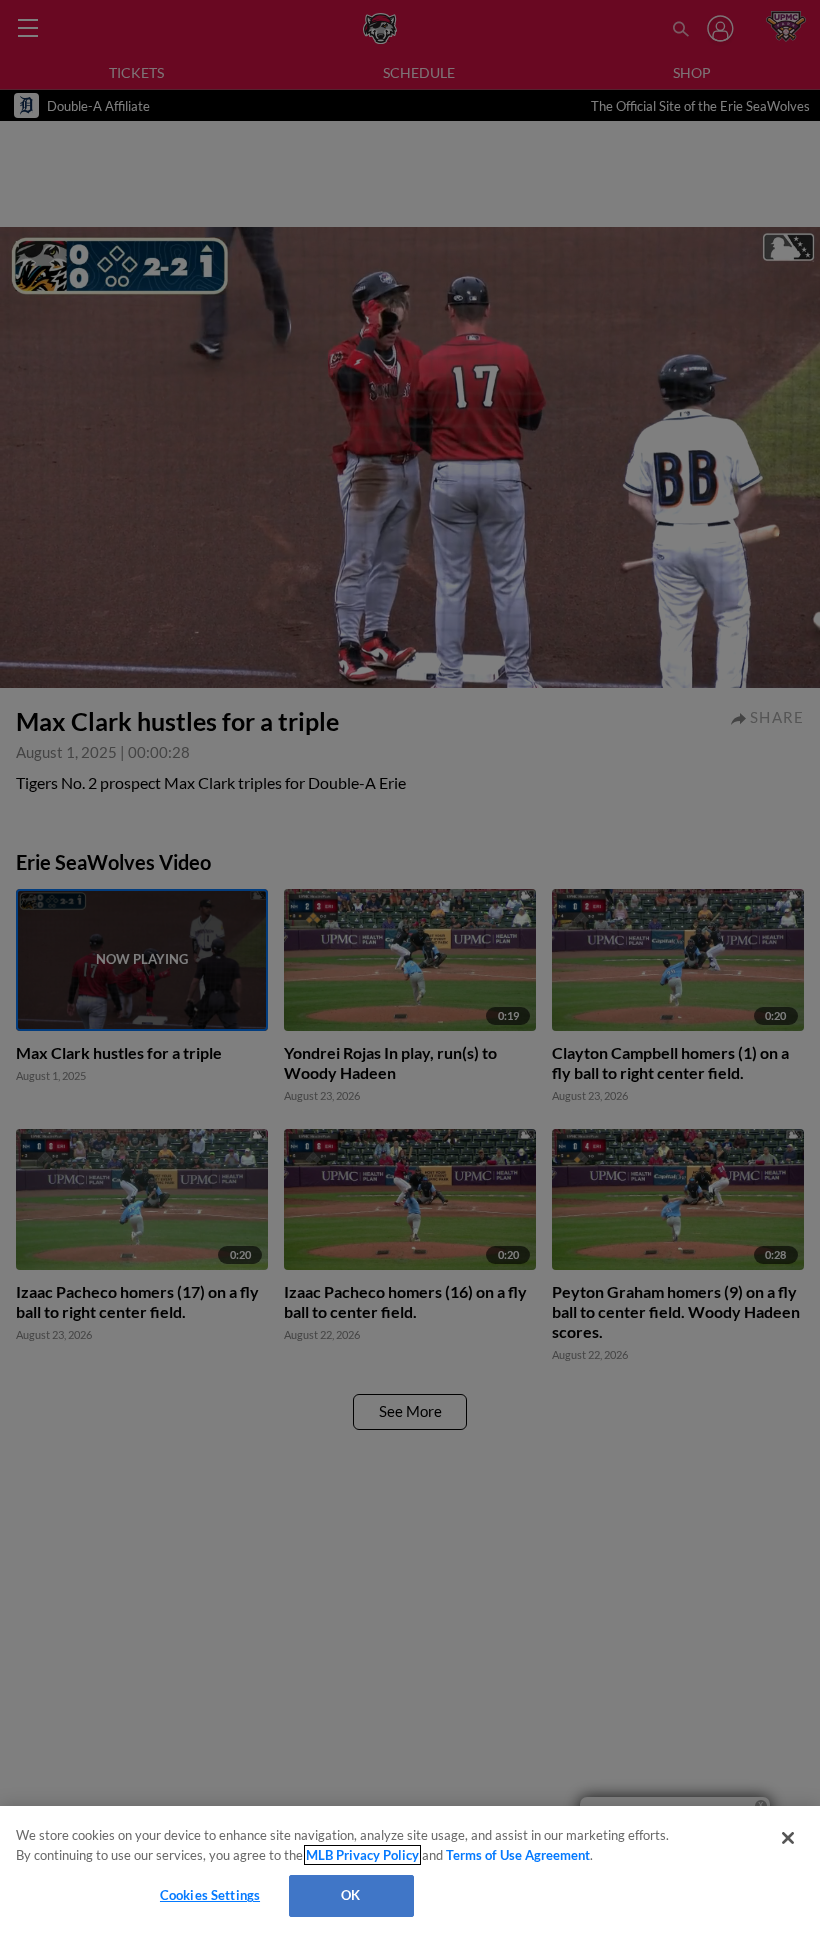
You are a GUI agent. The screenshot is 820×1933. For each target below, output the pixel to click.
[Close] (788, 1838)
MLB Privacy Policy (362, 1855)
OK (350, 1895)
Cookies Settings (210, 1895)
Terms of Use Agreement (518, 1855)
